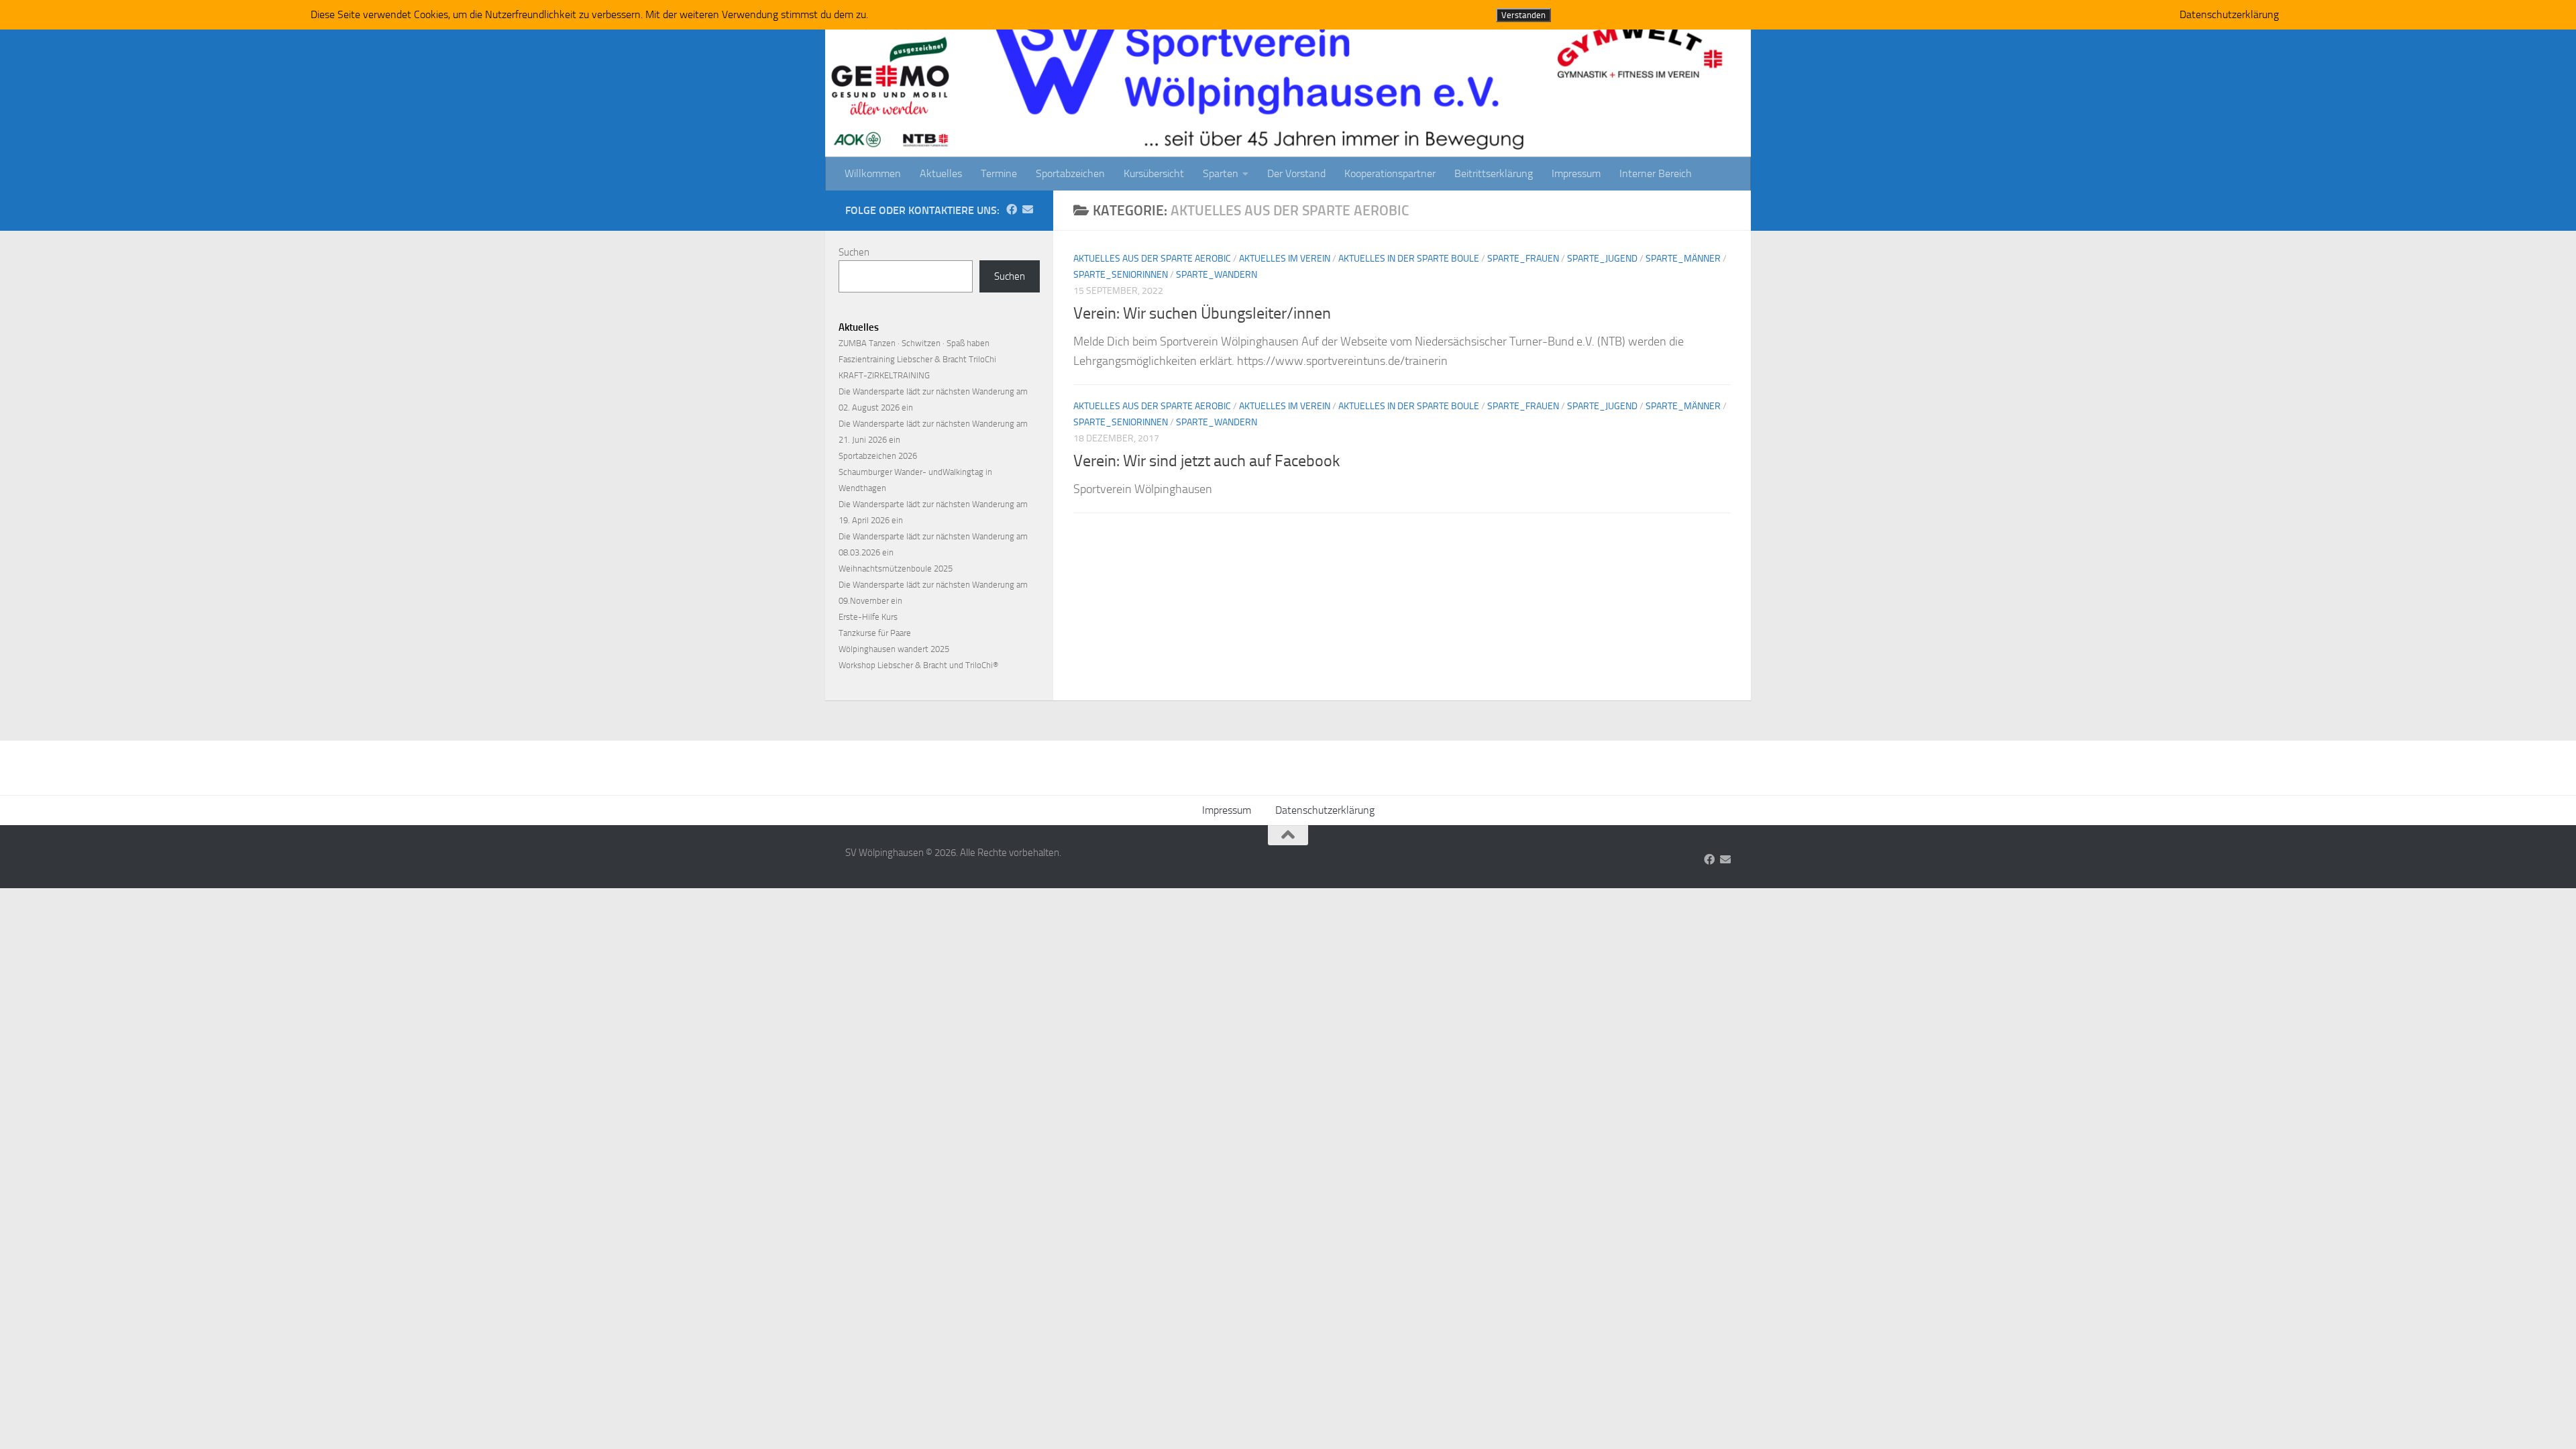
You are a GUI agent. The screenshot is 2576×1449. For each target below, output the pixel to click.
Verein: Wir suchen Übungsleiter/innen (1202, 313)
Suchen (854, 252)
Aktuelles (941, 173)
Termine (999, 173)
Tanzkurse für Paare (875, 633)
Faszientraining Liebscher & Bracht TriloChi (917, 359)
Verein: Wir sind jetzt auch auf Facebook (1206, 461)
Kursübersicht (1154, 173)
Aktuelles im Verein (1285, 259)
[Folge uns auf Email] (1028, 210)
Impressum (1576, 173)
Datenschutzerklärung (1325, 810)
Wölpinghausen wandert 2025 (894, 649)
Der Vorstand (1296, 173)
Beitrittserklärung (1494, 173)
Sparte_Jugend (1602, 259)
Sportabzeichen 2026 (878, 456)
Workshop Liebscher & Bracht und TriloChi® (918, 665)
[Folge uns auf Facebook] (1012, 210)
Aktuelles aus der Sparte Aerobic (1152, 259)
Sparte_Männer (1683, 259)
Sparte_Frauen (1523, 259)
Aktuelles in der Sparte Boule (1409, 259)
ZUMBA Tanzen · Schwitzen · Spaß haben (914, 343)
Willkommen (873, 173)
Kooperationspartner (1390, 173)
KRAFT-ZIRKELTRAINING (884, 375)
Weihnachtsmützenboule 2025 (896, 569)
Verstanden (1523, 15)
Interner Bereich (1656, 173)
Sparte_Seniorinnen (1121, 275)
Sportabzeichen (1070, 173)
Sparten (1221, 173)
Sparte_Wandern (1217, 275)
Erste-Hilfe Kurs (868, 617)
